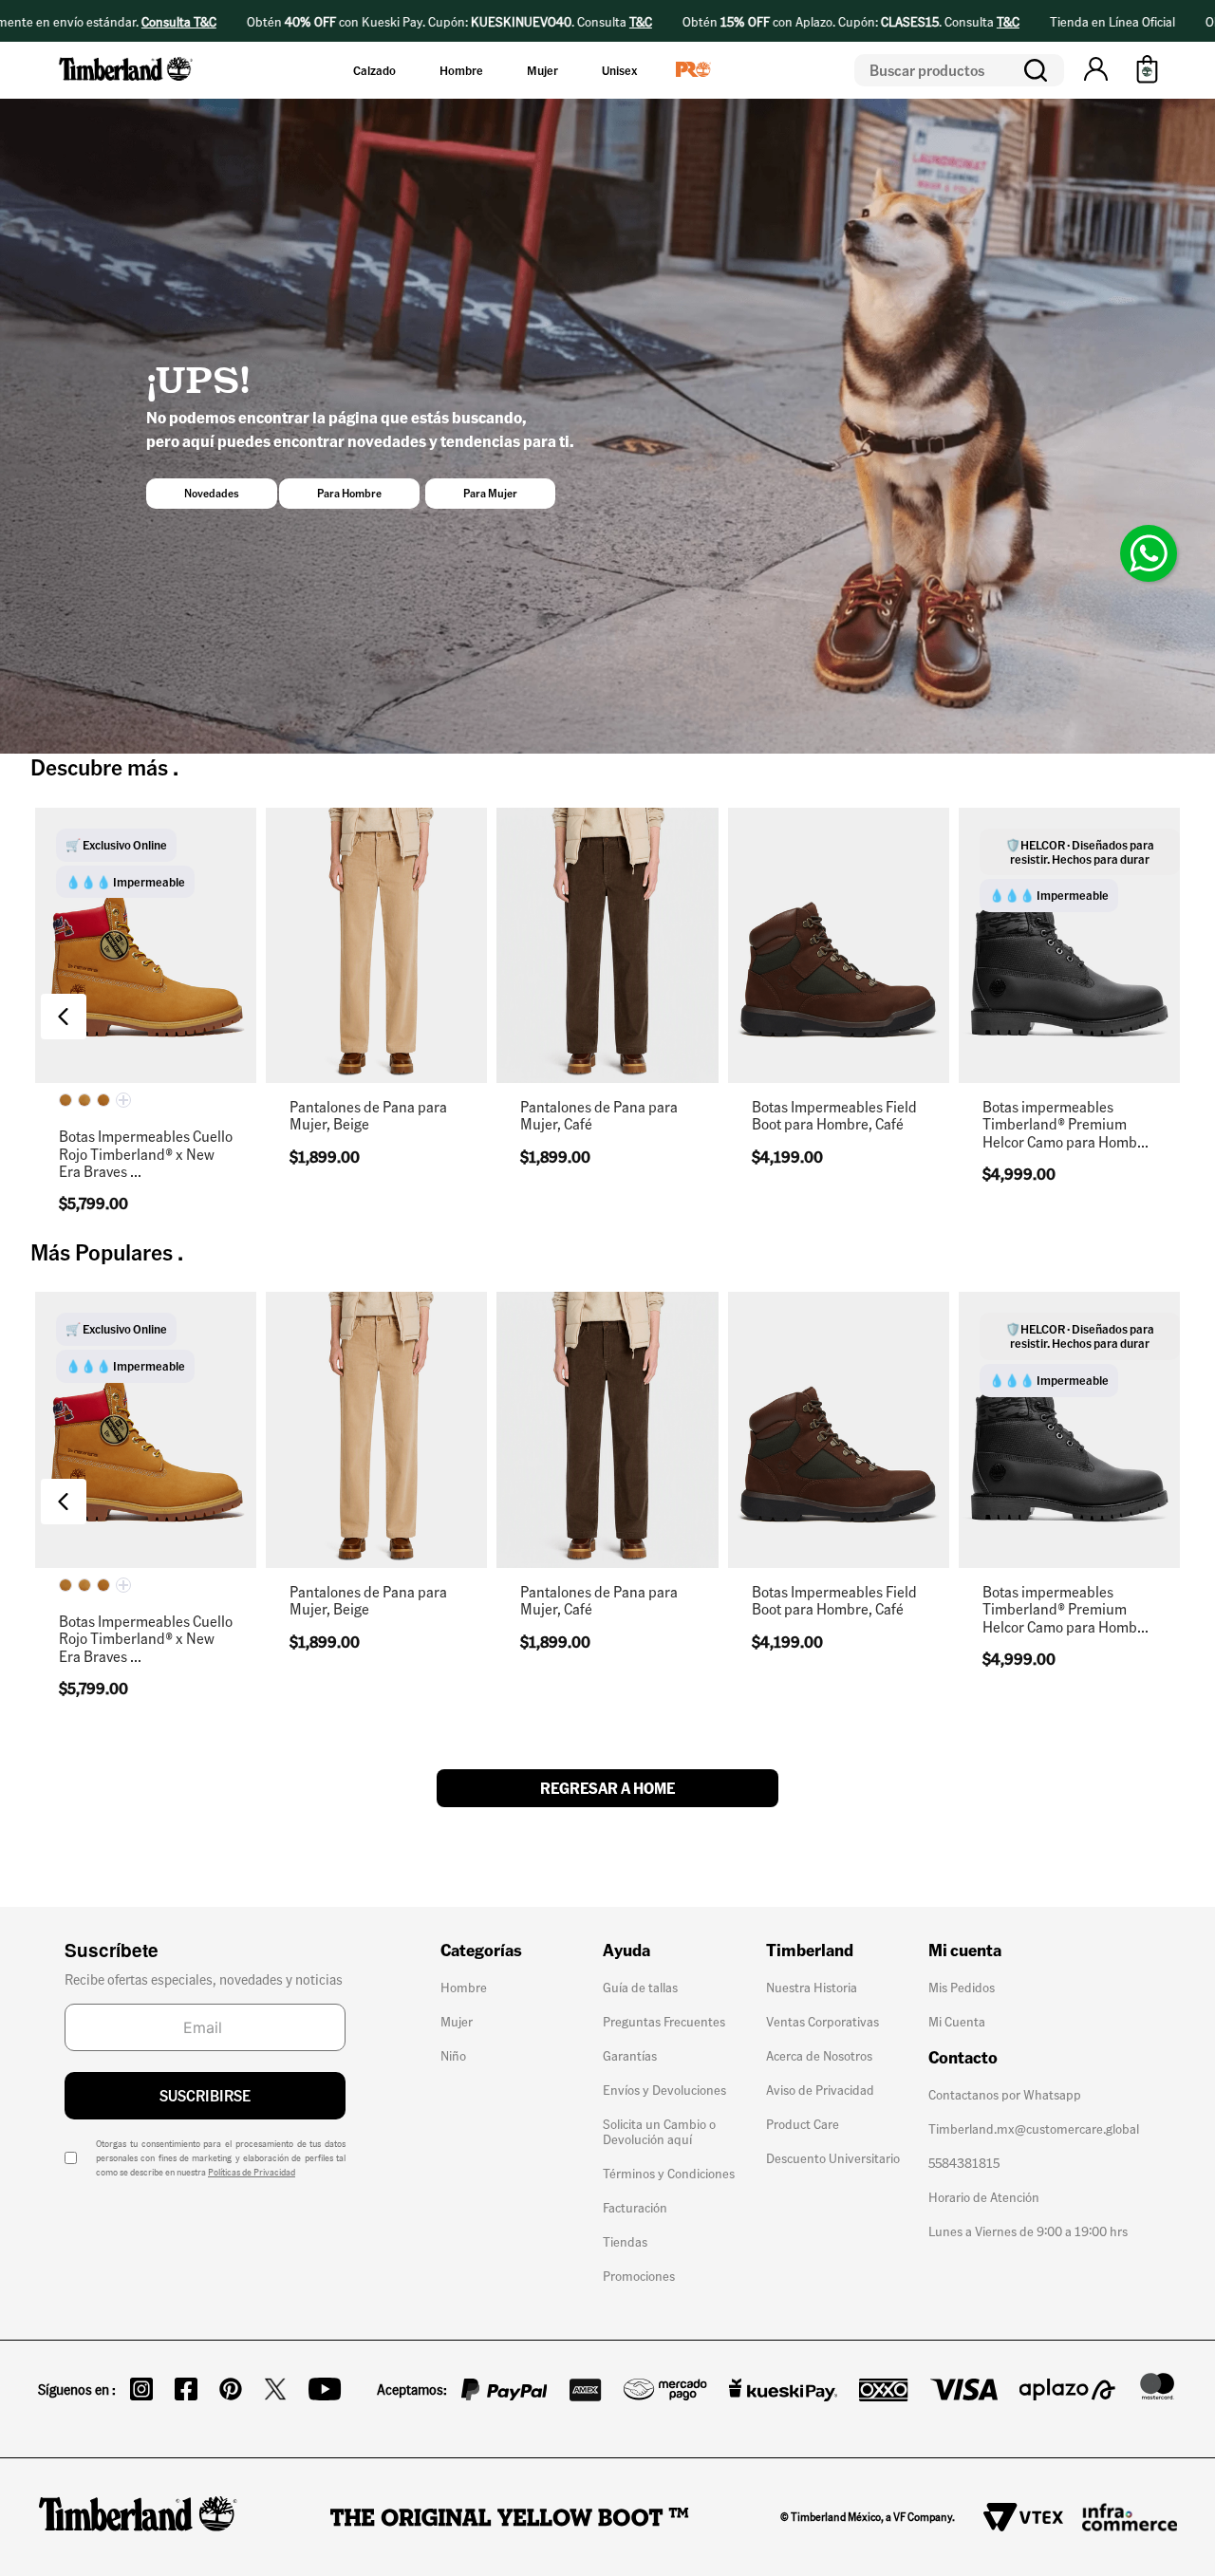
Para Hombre (349, 493)
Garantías (630, 2055)
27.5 (146, 1053)
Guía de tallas (640, 1987)
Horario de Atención (984, 2196)
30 (766, 1053)
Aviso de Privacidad (820, 2089)
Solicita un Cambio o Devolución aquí (659, 2131)
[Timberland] (127, 84)
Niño (453, 2055)
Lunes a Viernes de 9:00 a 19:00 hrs (1028, 2231)
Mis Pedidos (962, 1987)
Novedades (212, 493)
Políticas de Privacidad (252, 2172)
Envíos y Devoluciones (664, 2089)
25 (323, 1053)
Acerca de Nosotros (819, 2055)
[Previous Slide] (64, 1017)
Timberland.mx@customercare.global (1034, 2128)
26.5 (766, 962)
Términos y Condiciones (669, 2173)
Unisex (619, 70)
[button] (1096, 70)
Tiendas (625, 2241)
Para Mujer (490, 493)
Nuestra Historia (812, 1987)
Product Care (803, 2123)
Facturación (635, 2207)
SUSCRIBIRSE (205, 2095)
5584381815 (964, 2162)
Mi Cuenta (957, 2021)
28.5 (819, 1008)
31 (199, 1053)
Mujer (542, 70)
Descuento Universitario (833, 2157)
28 (766, 1008)
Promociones (639, 2275)
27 (93, 1053)
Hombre (461, 70)
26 (872, 916)
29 (376, 1053)
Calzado (374, 70)
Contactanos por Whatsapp (1005, 2094)
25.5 (819, 916)
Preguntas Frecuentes (664, 2021)
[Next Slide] (1151, 1017)
